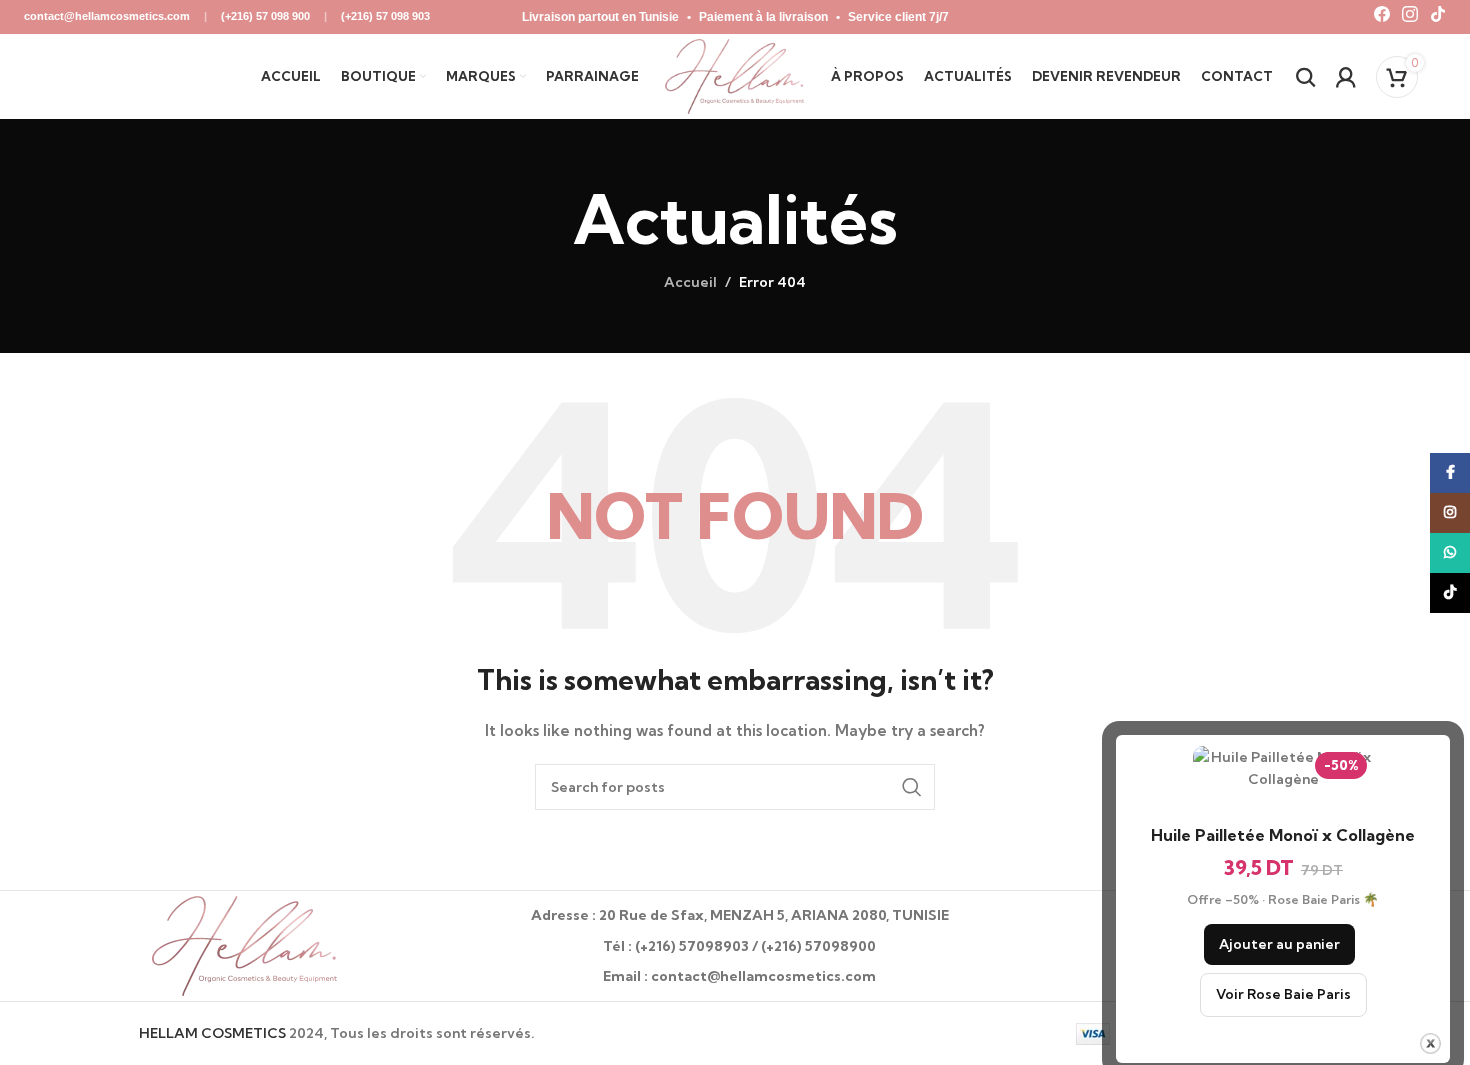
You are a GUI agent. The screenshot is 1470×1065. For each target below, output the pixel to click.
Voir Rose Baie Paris (1283, 994)
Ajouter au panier (1279, 944)
